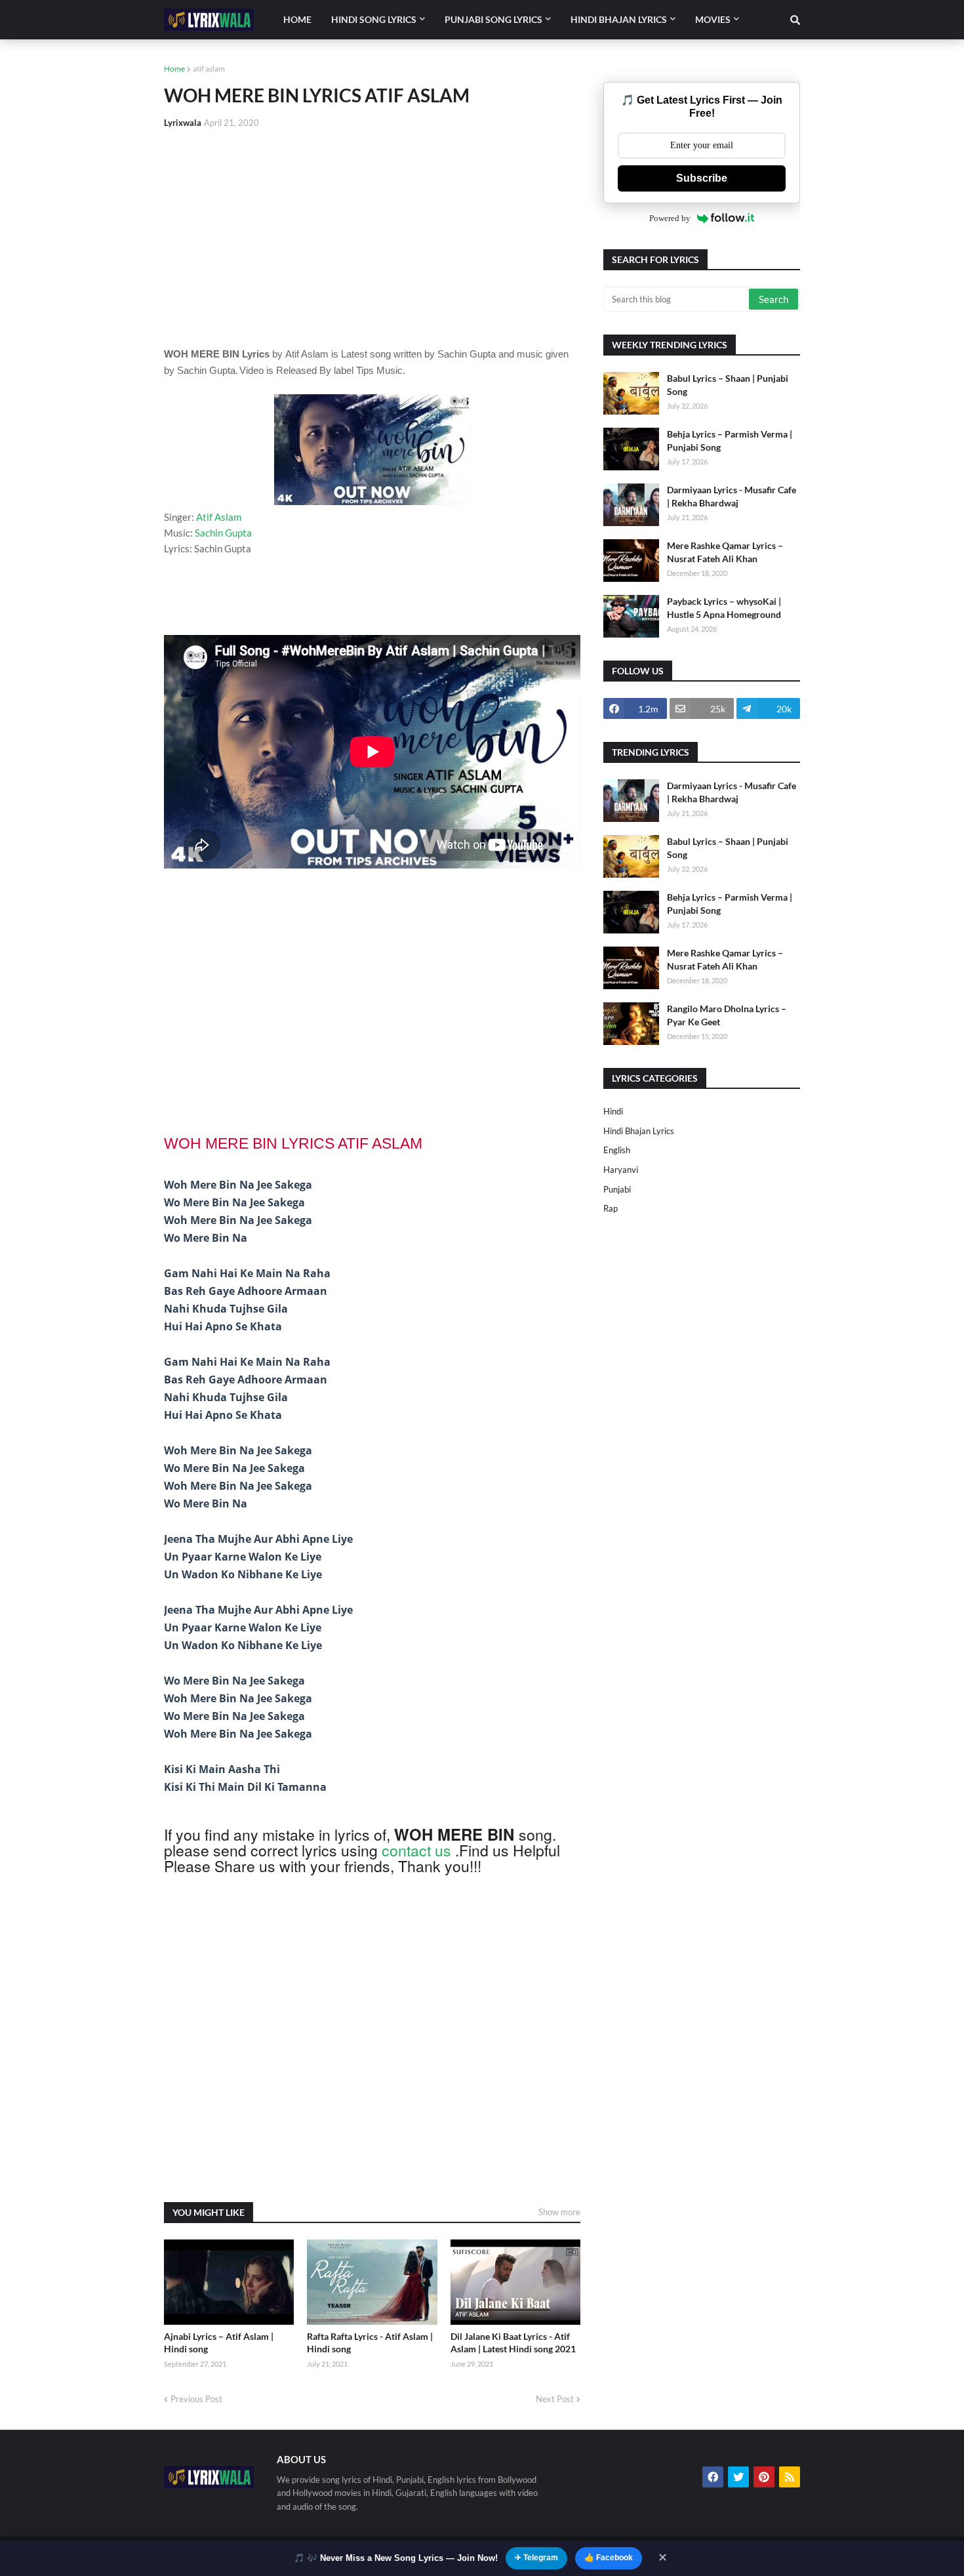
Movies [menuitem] (713, 19)
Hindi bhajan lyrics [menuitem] (619, 19)
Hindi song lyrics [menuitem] (374, 19)
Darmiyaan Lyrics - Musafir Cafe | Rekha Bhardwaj (732, 496)
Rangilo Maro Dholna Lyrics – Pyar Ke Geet (727, 1015)
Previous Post (196, 2399)
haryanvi (621, 1170)
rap (611, 1208)
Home (174, 69)
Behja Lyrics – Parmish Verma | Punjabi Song (730, 440)
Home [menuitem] (297, 19)
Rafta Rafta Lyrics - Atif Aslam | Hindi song (370, 2343)
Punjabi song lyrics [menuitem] (493, 19)
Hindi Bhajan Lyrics (639, 1131)
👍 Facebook (609, 2558)
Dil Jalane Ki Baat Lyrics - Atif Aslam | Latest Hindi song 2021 (513, 2343)
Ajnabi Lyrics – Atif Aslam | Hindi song (219, 2343)
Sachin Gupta (223, 533)
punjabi (617, 1189)
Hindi (613, 1111)
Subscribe (702, 178)
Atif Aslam (219, 517)
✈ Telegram (536, 2558)
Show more (559, 2212)
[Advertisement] (372, 237)
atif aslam (209, 69)
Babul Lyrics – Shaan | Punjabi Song (728, 385)
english (617, 1150)
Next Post (555, 2399)
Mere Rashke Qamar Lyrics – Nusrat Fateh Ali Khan (725, 552)
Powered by (670, 218)
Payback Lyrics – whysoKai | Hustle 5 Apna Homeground (724, 608)
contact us (416, 1850)
